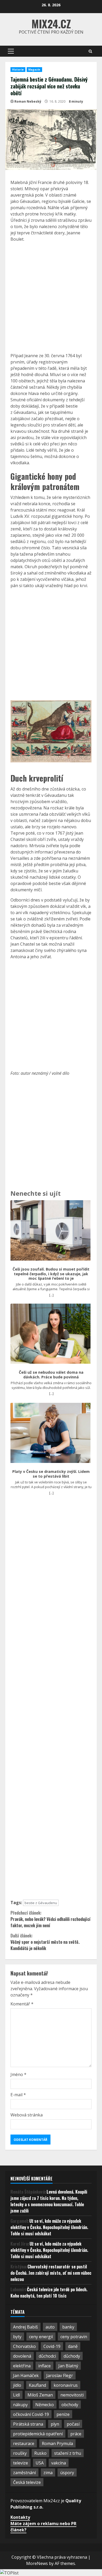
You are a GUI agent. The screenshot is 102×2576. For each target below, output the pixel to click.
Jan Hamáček (26, 2375)
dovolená (22, 2356)
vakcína (59, 2463)
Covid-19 (52, 2346)
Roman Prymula (57, 2443)
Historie (18, 70)
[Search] (90, 51)
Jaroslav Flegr (60, 2375)
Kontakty (20, 2517)
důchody (72, 2356)
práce (76, 2434)
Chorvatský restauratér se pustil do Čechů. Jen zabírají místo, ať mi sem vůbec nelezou (51, 2273)
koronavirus (66, 2385)
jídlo (17, 2385)
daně (73, 2346)
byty (17, 2337)
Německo (45, 2405)
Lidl (16, 2395)
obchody (70, 2405)
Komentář (22, 2004)
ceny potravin (74, 2337)
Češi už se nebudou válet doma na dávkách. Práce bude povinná (51, 1375)
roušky (20, 2453)
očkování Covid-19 (31, 2414)
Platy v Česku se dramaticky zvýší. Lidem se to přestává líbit (51, 1474)
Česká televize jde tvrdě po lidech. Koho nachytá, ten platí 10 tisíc (49, 2293)
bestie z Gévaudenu (41, 1903)
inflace (44, 2366)
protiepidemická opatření (38, 2434)
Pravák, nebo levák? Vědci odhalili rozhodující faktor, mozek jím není (50, 1919)
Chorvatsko (24, 2346)
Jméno (18, 2074)
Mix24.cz (51, 24)
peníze (63, 2414)
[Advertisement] (51, 297)
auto (50, 2327)
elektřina (22, 2366)
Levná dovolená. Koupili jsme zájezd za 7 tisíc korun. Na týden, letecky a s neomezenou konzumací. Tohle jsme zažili (49, 2201)
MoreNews (37, 2563)
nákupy (20, 2405)
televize (21, 2463)
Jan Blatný (68, 2366)
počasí (73, 2424)
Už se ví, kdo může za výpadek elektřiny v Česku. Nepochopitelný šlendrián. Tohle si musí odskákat (49, 2227)
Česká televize (27, 2482)
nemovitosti (72, 2395)
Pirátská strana (28, 2424)
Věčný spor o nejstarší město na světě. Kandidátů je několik (45, 1942)
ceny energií (41, 2337)
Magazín (34, 70)
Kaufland (37, 2385)
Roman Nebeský (28, 101)
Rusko (40, 2453)
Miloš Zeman (40, 2395)
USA (40, 2463)
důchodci (47, 2356)
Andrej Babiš (25, 2327)
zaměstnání (24, 2473)
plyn (55, 2424)
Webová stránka (27, 2115)
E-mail (18, 2095)
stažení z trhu (68, 2453)
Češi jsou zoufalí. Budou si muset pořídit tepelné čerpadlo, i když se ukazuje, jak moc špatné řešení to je (51, 1274)
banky (68, 2327)
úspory (67, 2473)
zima (48, 2473)
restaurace (24, 2443)
